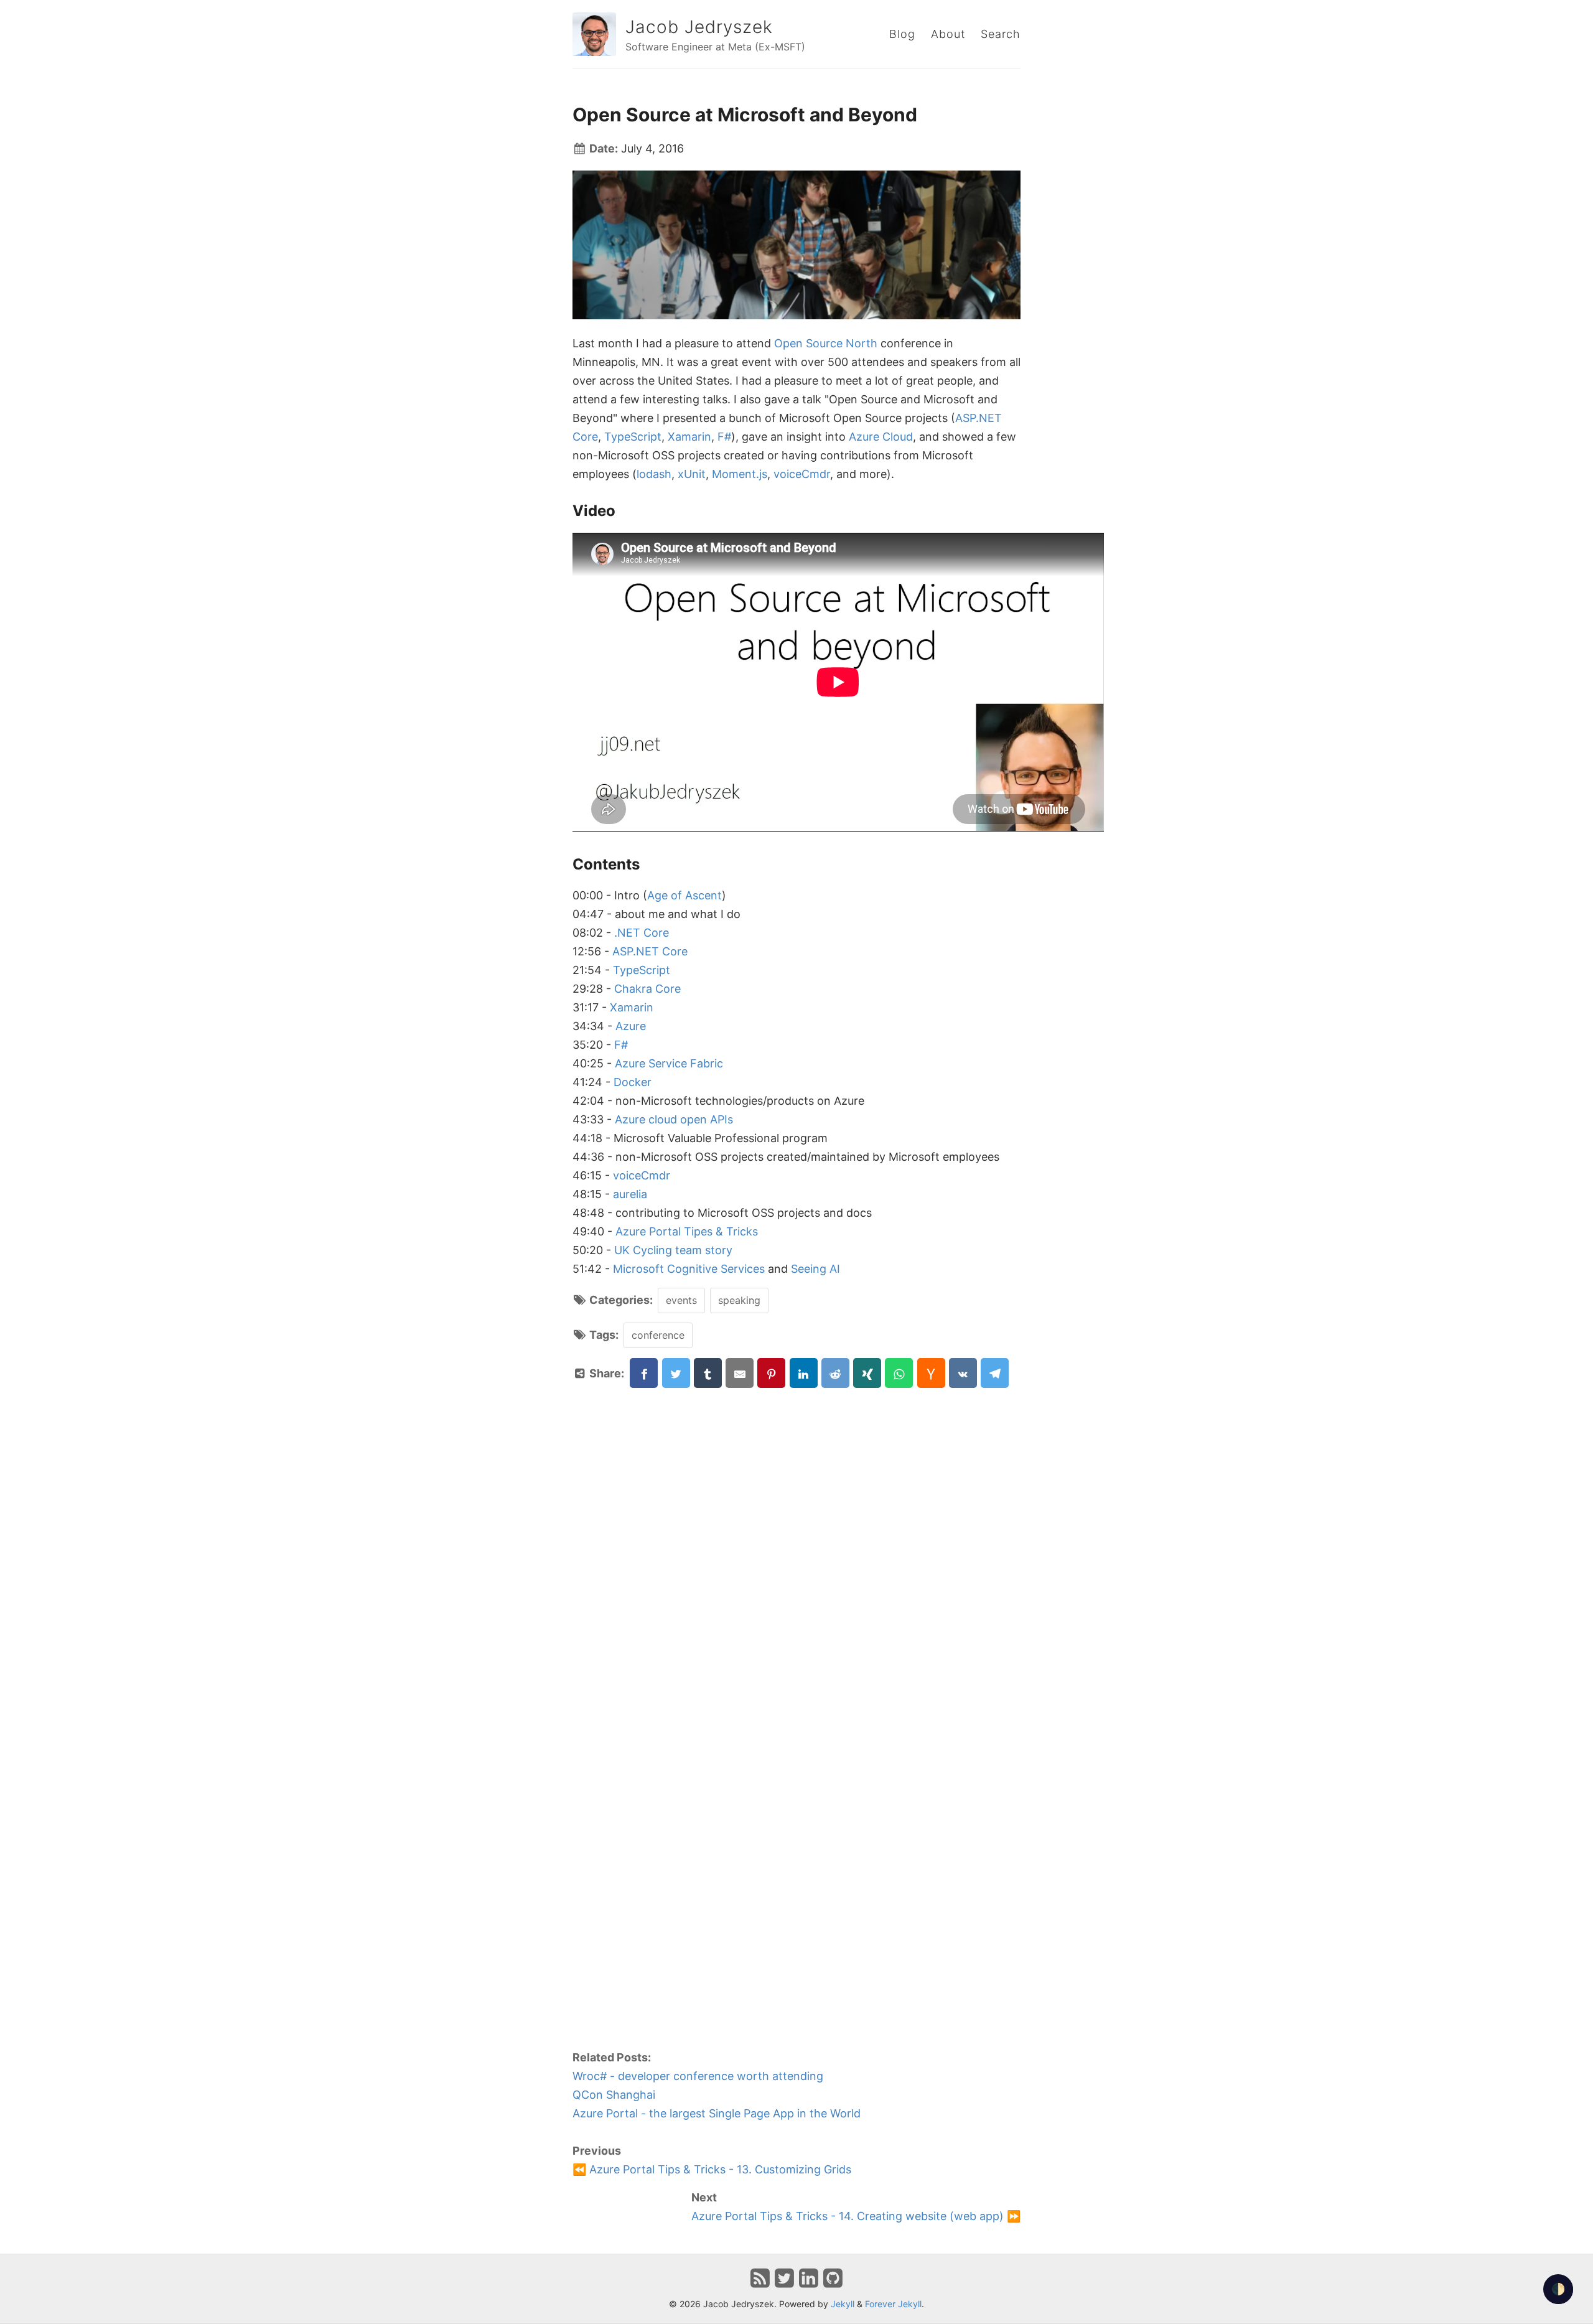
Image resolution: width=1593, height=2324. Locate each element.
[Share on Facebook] (644, 1373)
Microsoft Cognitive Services (689, 1269)
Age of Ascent (684, 895)
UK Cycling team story (673, 1250)
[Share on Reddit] (835, 1373)
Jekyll (843, 2304)
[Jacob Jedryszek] (594, 34)
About (948, 34)
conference (658, 1335)
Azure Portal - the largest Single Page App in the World (717, 2113)
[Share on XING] (867, 1373)
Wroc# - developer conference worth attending (698, 2076)
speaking (739, 1300)
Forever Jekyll (893, 2304)
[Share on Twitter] (676, 1373)
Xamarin (689, 437)
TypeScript (633, 437)
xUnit (692, 474)
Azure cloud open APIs (674, 1119)
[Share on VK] (963, 1373)
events (681, 1300)
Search (1001, 34)
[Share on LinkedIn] (804, 1373)
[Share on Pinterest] (771, 1373)
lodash (654, 474)
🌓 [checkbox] (1558, 2289)
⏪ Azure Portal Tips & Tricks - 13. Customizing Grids (712, 2169)
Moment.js (740, 474)
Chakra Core (647, 989)
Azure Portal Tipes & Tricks (687, 1231)
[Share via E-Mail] (740, 1373)
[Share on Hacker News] (931, 1373)
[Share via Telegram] (995, 1373)
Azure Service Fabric (669, 1063)
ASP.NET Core (650, 951)
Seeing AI (815, 1269)
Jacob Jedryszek (699, 27)
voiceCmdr (802, 474)
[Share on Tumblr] (708, 1373)
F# (724, 437)
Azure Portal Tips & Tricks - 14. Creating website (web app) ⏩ (856, 2216)
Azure (631, 1026)
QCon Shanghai (614, 2095)
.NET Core (642, 933)
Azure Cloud (881, 437)
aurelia (630, 1194)
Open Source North (826, 343)
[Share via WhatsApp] (899, 1373)
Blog (902, 34)
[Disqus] (796, 1544)
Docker (633, 1082)
